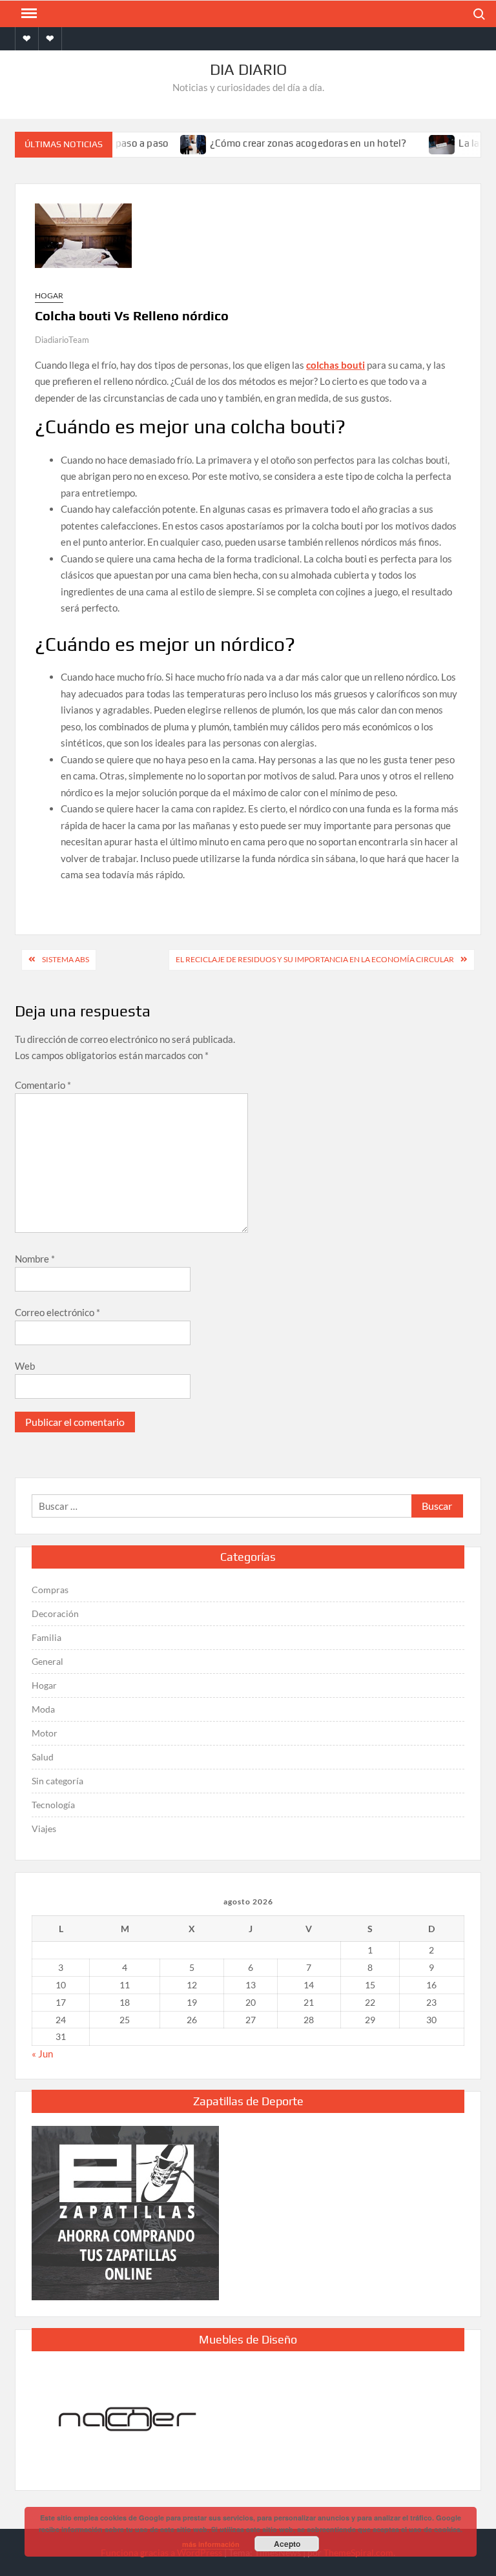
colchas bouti (336, 365)
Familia (46, 1637)
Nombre (35, 1259)
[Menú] (28, 14)
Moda (43, 1709)
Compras (50, 1590)
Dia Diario (248, 69)
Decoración (55, 1613)
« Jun (42, 2054)
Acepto (287, 2544)
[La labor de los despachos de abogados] (426, 143)
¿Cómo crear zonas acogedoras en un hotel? (291, 143)
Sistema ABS (66, 959)
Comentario (43, 1085)
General (47, 1661)
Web (25, 1366)
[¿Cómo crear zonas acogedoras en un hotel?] (177, 143)
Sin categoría (57, 1781)
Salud (43, 1757)
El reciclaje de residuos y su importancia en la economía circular (315, 959)
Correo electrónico (57, 1312)
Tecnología (53, 1805)
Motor (45, 1733)
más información (211, 2544)
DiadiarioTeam (62, 340)
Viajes (44, 1829)
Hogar (49, 295)
